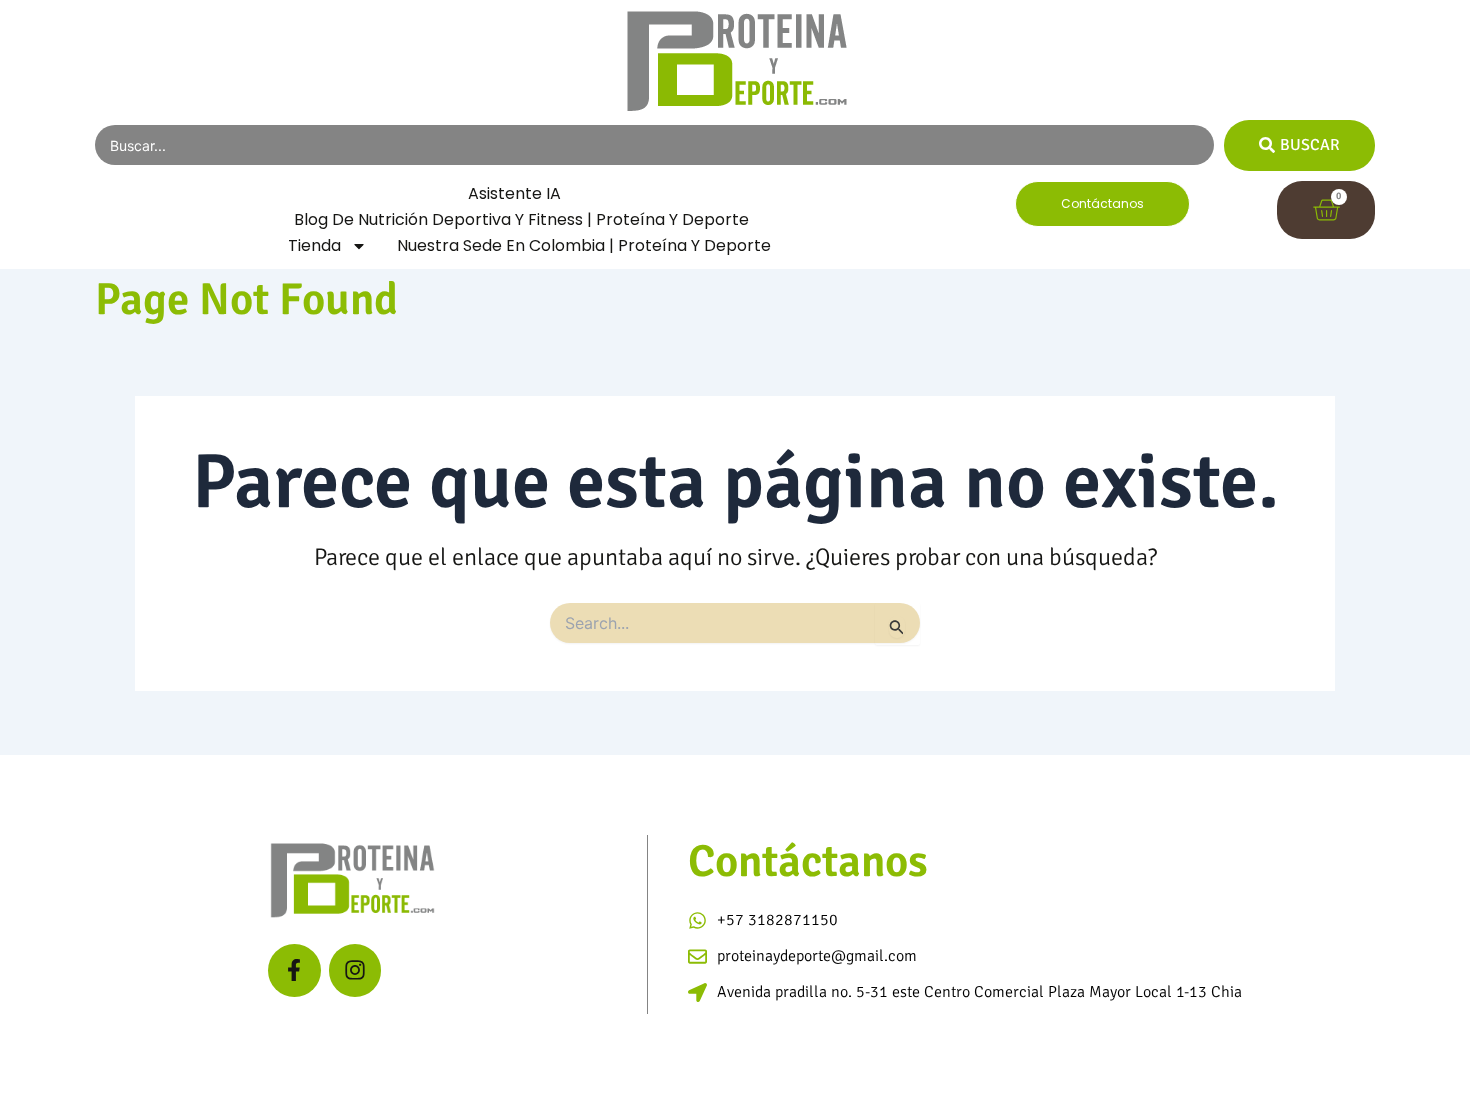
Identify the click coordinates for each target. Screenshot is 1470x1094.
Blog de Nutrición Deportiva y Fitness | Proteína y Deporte (521, 219)
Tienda (314, 245)
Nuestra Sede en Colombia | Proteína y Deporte (584, 245)
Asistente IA (514, 193)
